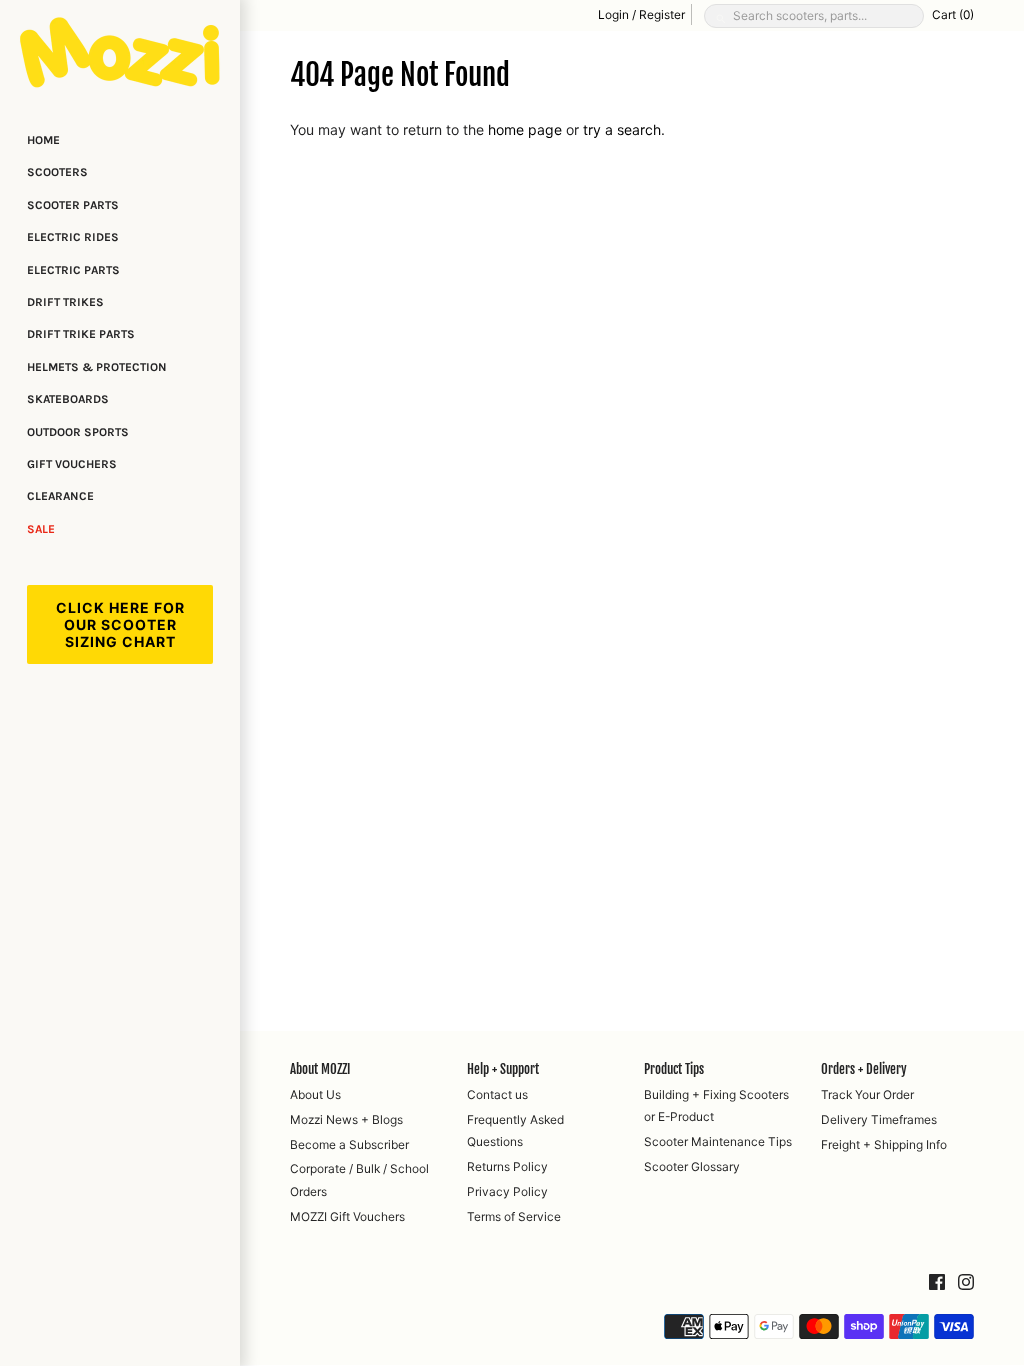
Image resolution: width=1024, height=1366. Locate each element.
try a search (622, 129)
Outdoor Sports (78, 432)
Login (613, 14)
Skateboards (68, 399)
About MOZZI (320, 1069)
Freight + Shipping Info (884, 1144)
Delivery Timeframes (879, 1119)
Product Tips (674, 1069)
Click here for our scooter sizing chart (120, 624)
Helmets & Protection (97, 367)
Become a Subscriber (349, 1144)
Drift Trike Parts (81, 334)
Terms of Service (514, 1216)
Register (662, 14)
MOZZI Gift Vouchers (347, 1216)
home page (525, 129)
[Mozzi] (120, 52)
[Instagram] (966, 1283)
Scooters (57, 172)
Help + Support (503, 1069)
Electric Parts (73, 270)
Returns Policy (507, 1166)
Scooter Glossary (692, 1166)
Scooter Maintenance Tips (718, 1141)
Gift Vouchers (72, 464)
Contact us (497, 1094)
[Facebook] (937, 1283)
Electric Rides (73, 237)
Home (43, 140)
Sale (41, 529)
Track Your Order (867, 1094)
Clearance (60, 496)
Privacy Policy (507, 1191)
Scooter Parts (73, 205)
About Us (315, 1094)
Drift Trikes (65, 302)
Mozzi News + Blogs (346, 1119)
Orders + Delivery (864, 1069)
